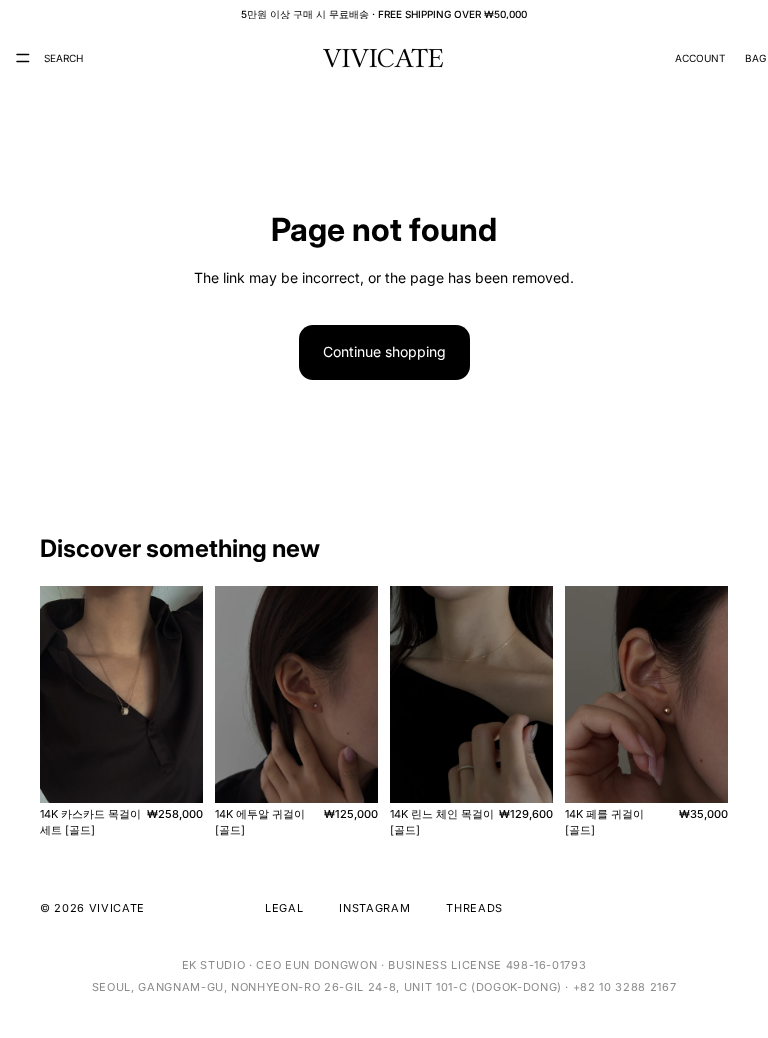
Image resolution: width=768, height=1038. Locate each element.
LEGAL (284, 908)
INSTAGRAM (374, 908)
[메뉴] (23, 58)
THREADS (474, 908)
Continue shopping (384, 351)
